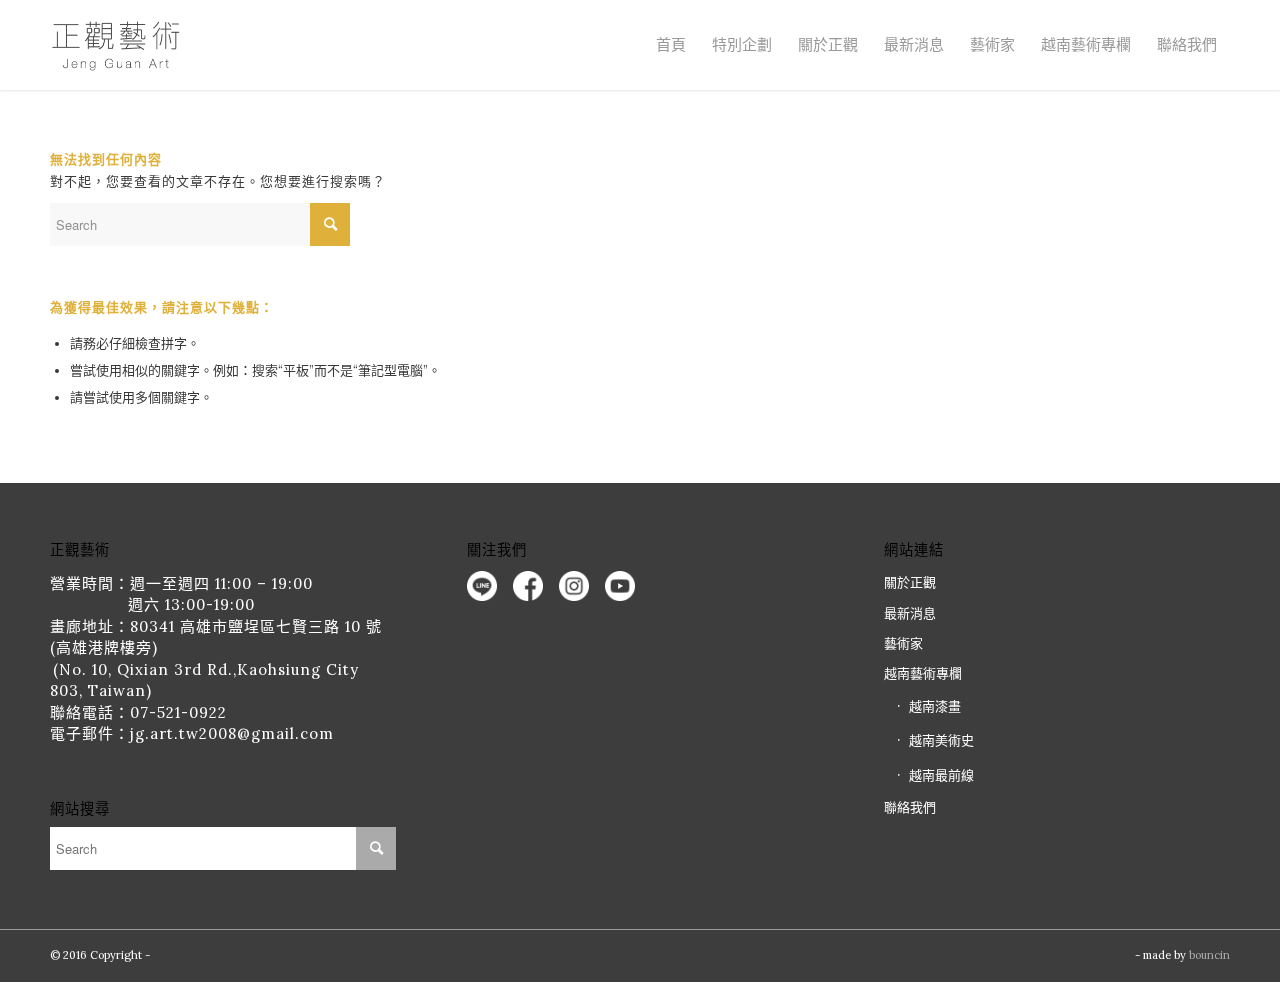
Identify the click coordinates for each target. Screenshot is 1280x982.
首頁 (671, 44)
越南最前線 (941, 775)
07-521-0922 (178, 712)
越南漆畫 (935, 706)
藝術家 (992, 44)
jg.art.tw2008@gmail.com (232, 733)
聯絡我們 (1187, 44)
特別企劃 (742, 44)
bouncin (1209, 955)
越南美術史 (941, 740)
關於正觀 (910, 582)
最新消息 (914, 44)
